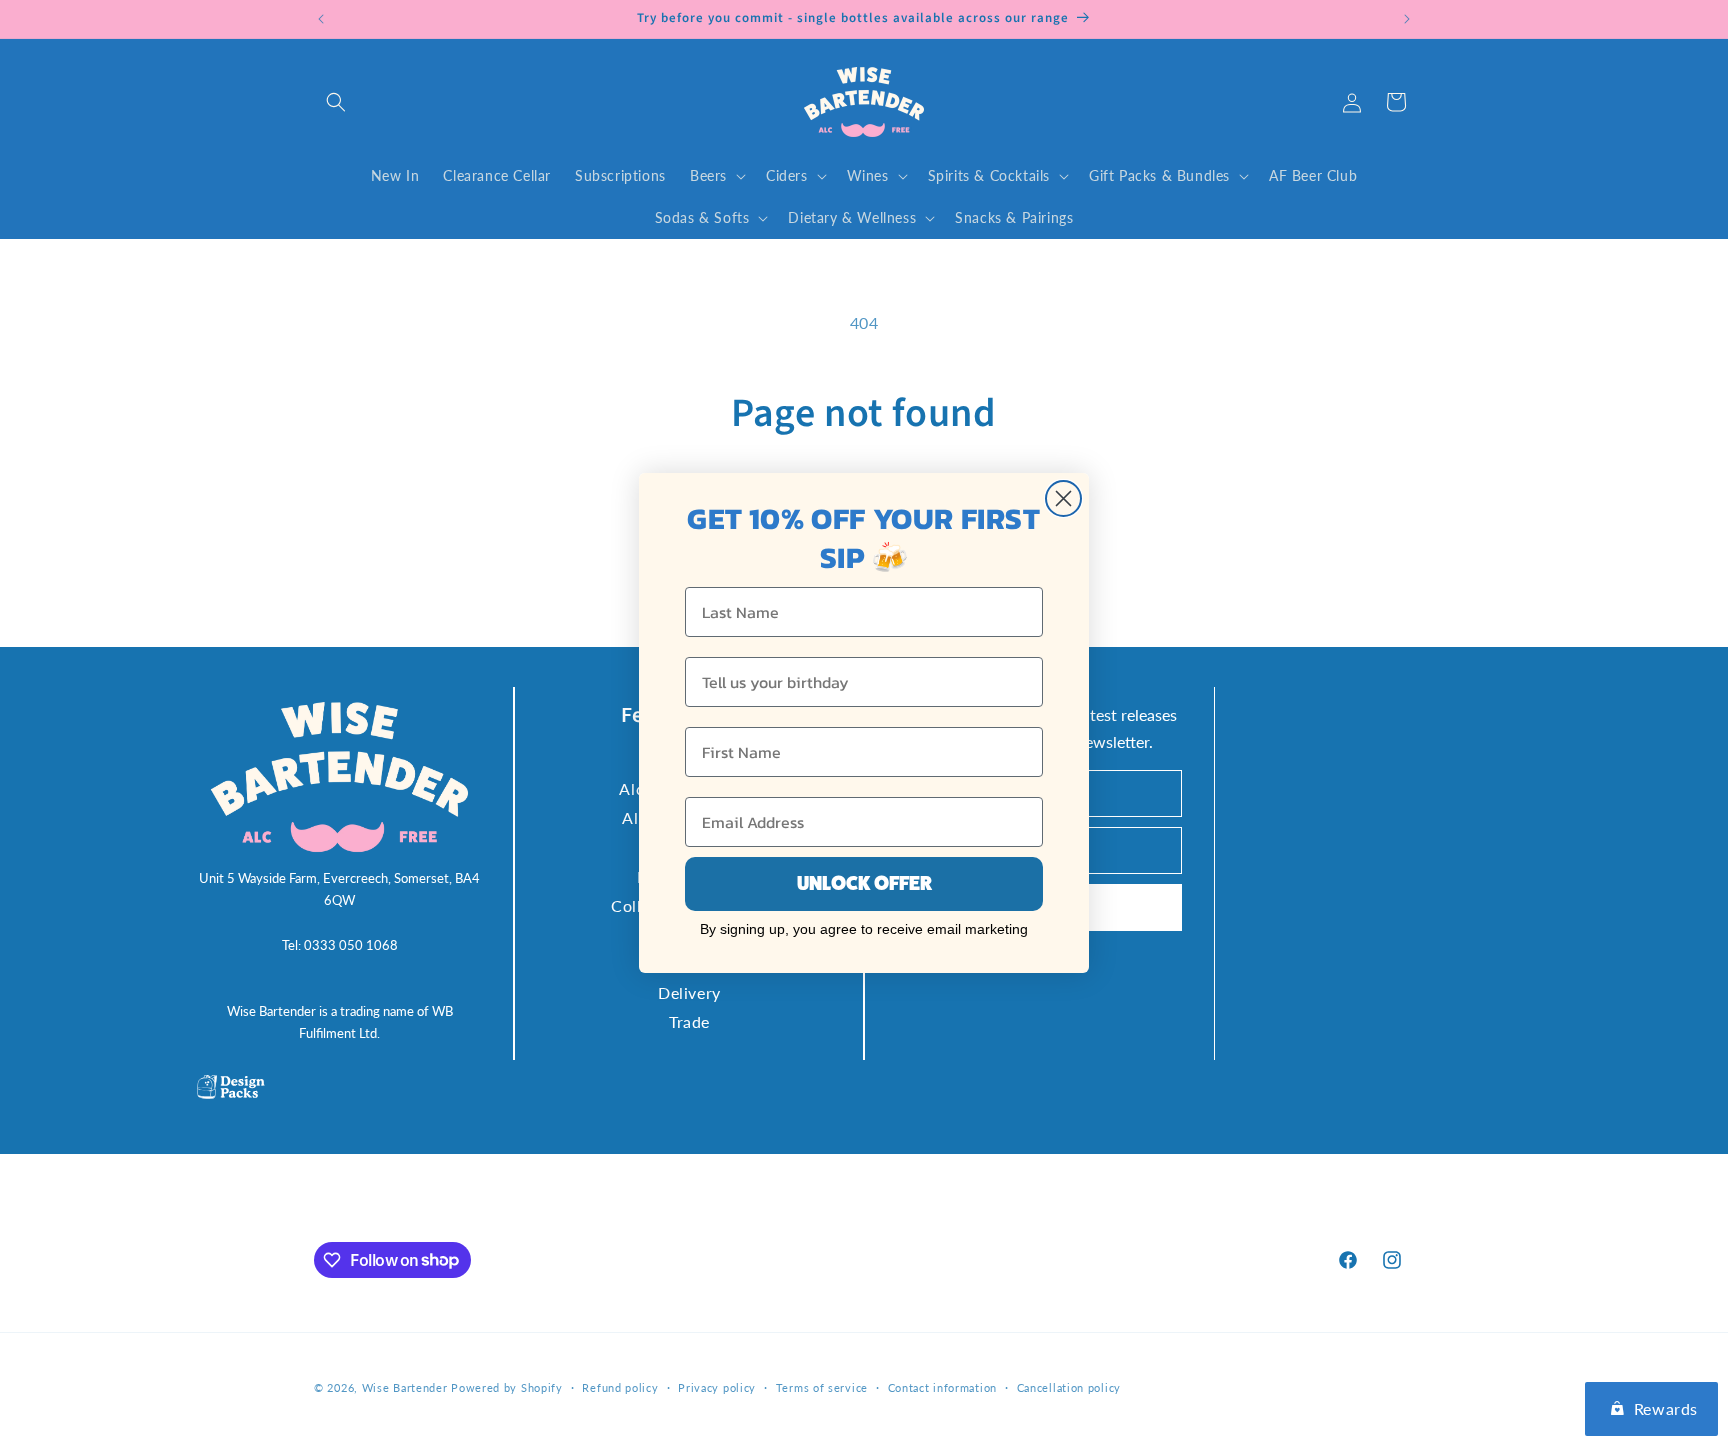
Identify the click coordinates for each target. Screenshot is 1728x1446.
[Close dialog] (1063, 498)
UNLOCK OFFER (864, 883)
